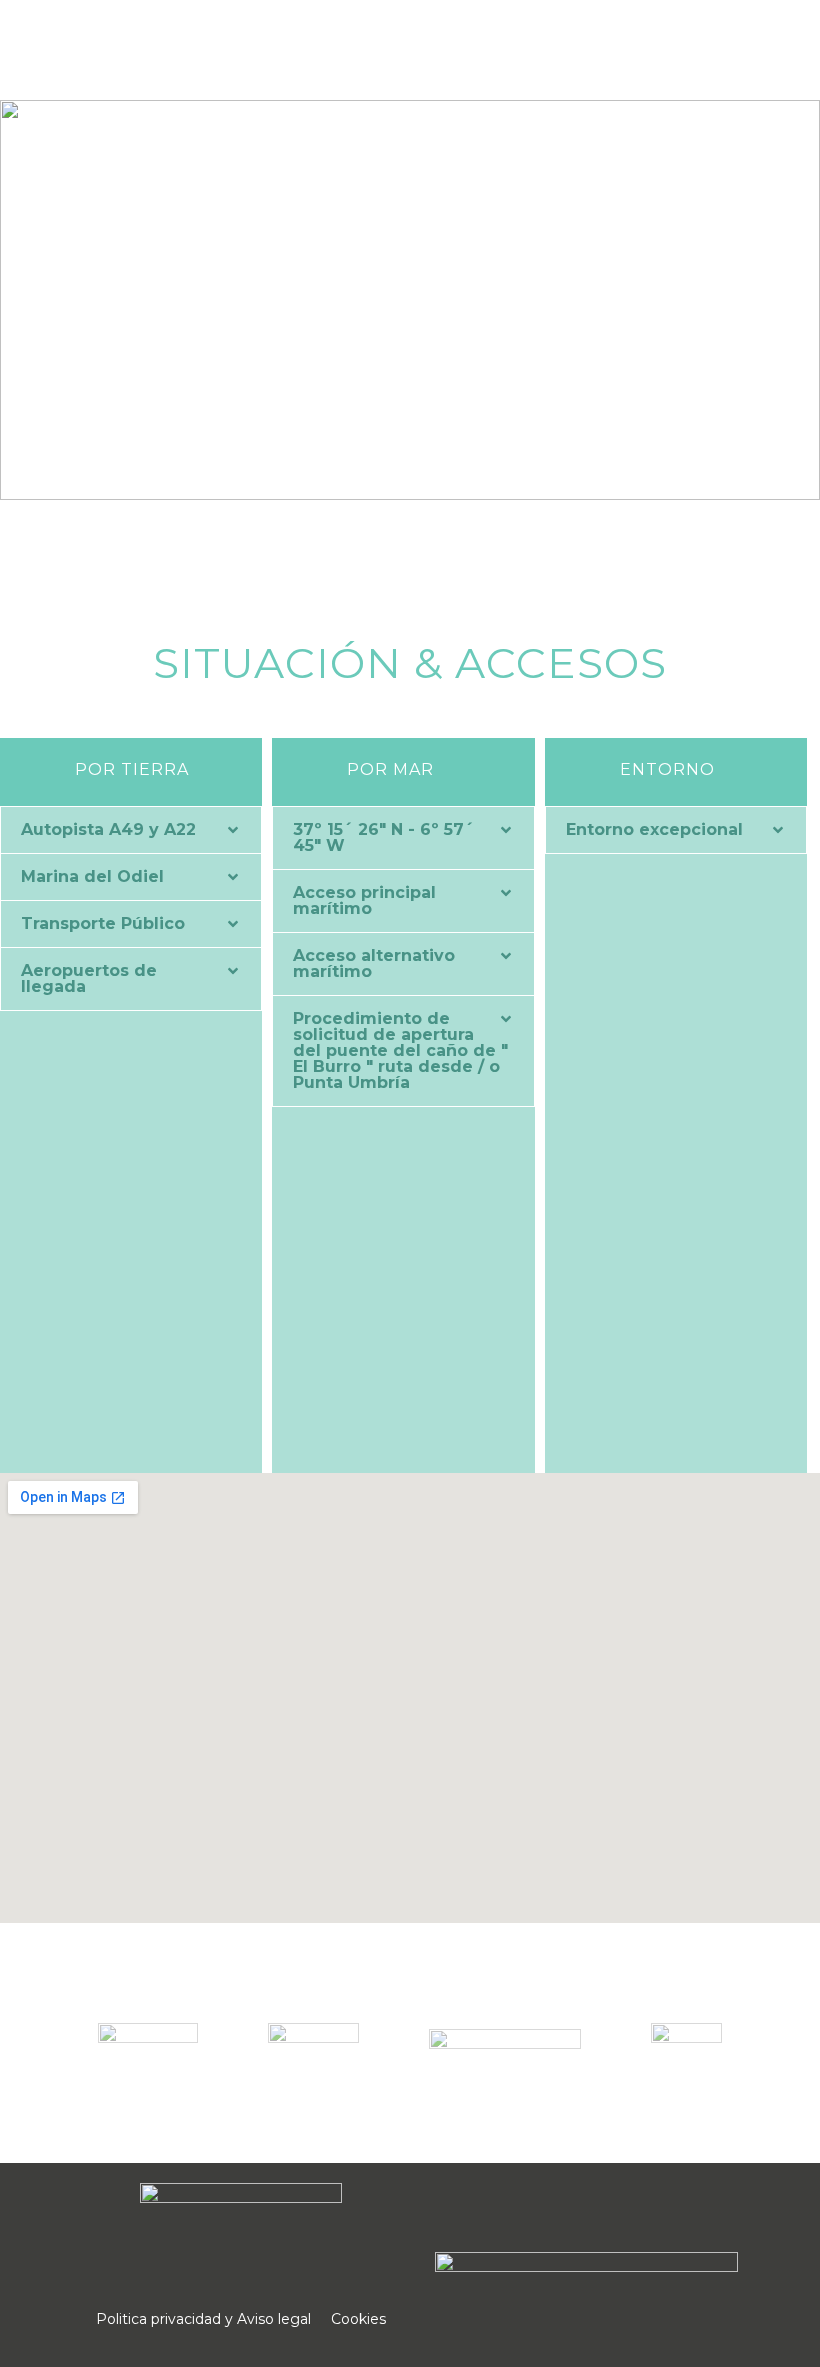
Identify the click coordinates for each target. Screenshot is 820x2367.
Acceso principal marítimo (364, 900)
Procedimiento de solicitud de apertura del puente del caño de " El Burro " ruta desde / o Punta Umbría (400, 1050)
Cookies (358, 2319)
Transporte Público (103, 923)
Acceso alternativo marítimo (374, 963)
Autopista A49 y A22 (108, 829)
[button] (131, 830)
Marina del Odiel (92, 876)
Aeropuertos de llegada (89, 978)
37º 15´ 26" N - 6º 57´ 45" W (383, 837)
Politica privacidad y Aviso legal (203, 2319)
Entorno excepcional (654, 829)
